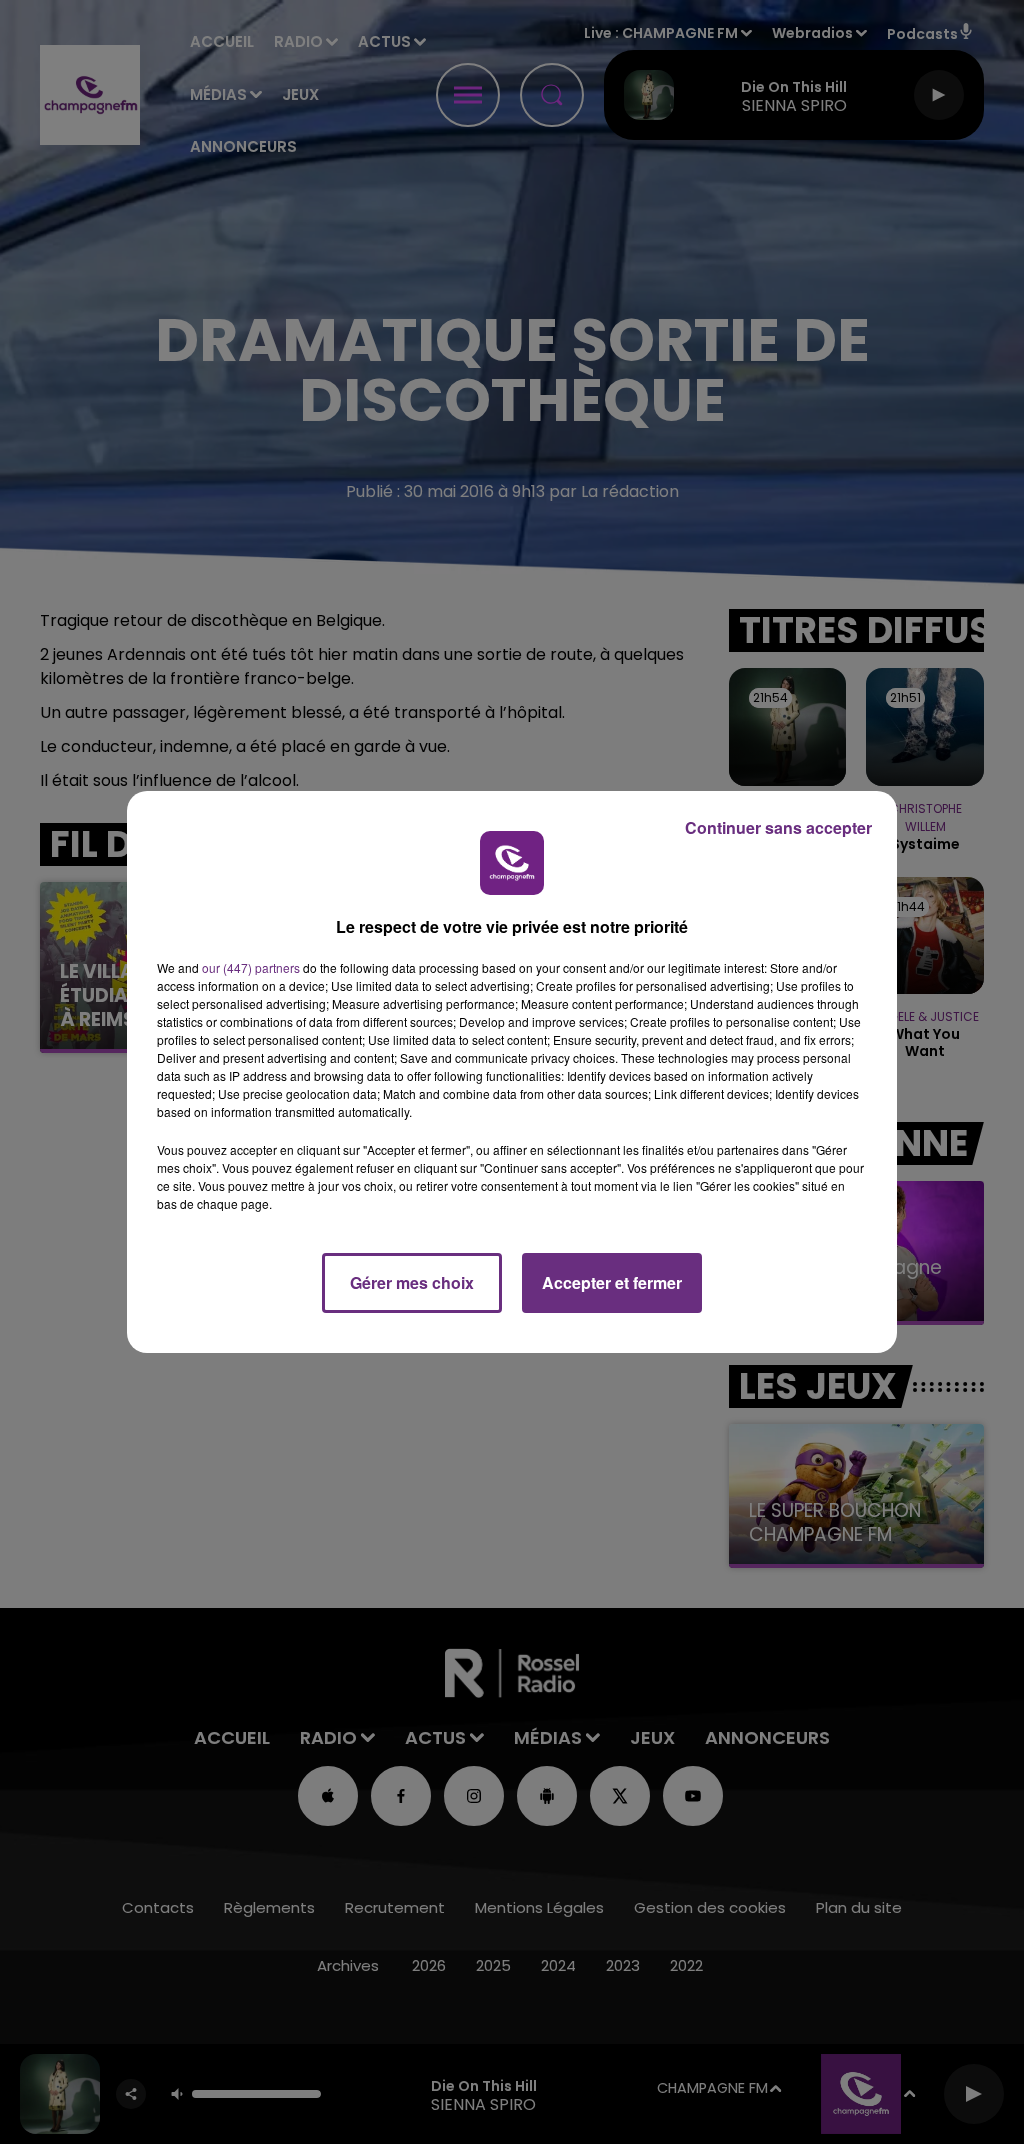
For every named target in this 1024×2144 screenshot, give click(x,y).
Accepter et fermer (612, 1282)
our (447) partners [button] (251, 967)
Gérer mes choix (412, 1282)
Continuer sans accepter (778, 827)
